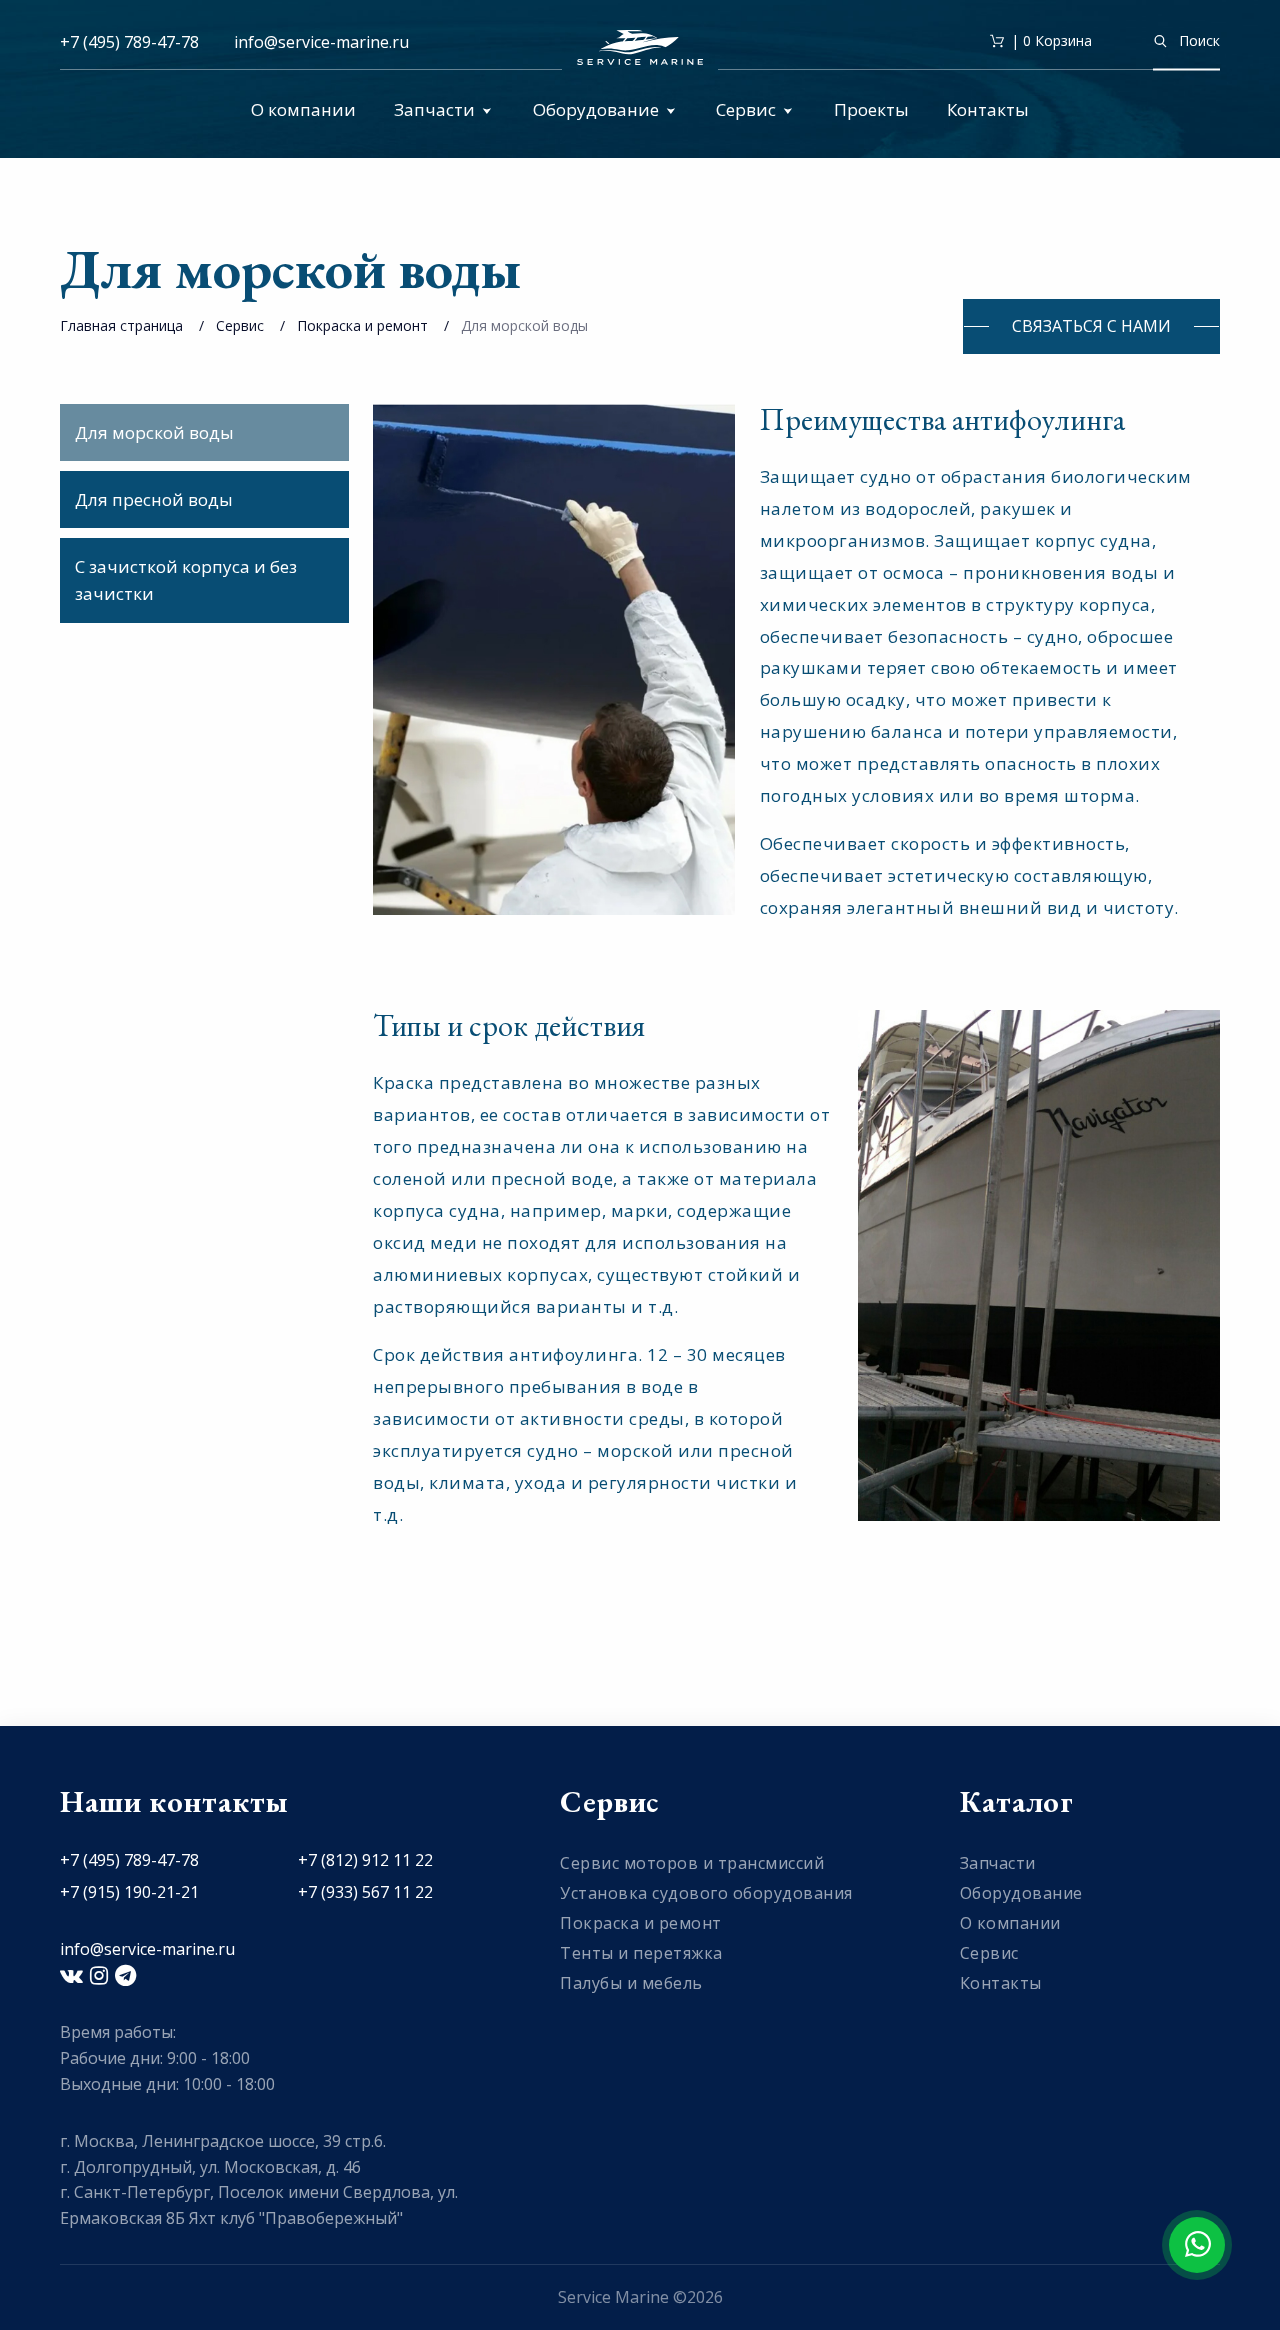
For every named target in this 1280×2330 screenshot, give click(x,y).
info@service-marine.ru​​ (321, 42)
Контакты (988, 109)
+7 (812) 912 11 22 (365, 1860)
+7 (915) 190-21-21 (129, 1892)
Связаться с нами (1091, 326)
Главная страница (121, 325)
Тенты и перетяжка (641, 1953)
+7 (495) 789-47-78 (129, 42)
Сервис (746, 109)
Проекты (871, 109)
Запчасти (434, 109)
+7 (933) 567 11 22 (365, 1892)
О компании (303, 109)
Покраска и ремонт (362, 325)
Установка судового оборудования (706, 1893)
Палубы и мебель (631, 1983)
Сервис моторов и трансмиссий (692, 1863)
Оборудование (596, 109)
